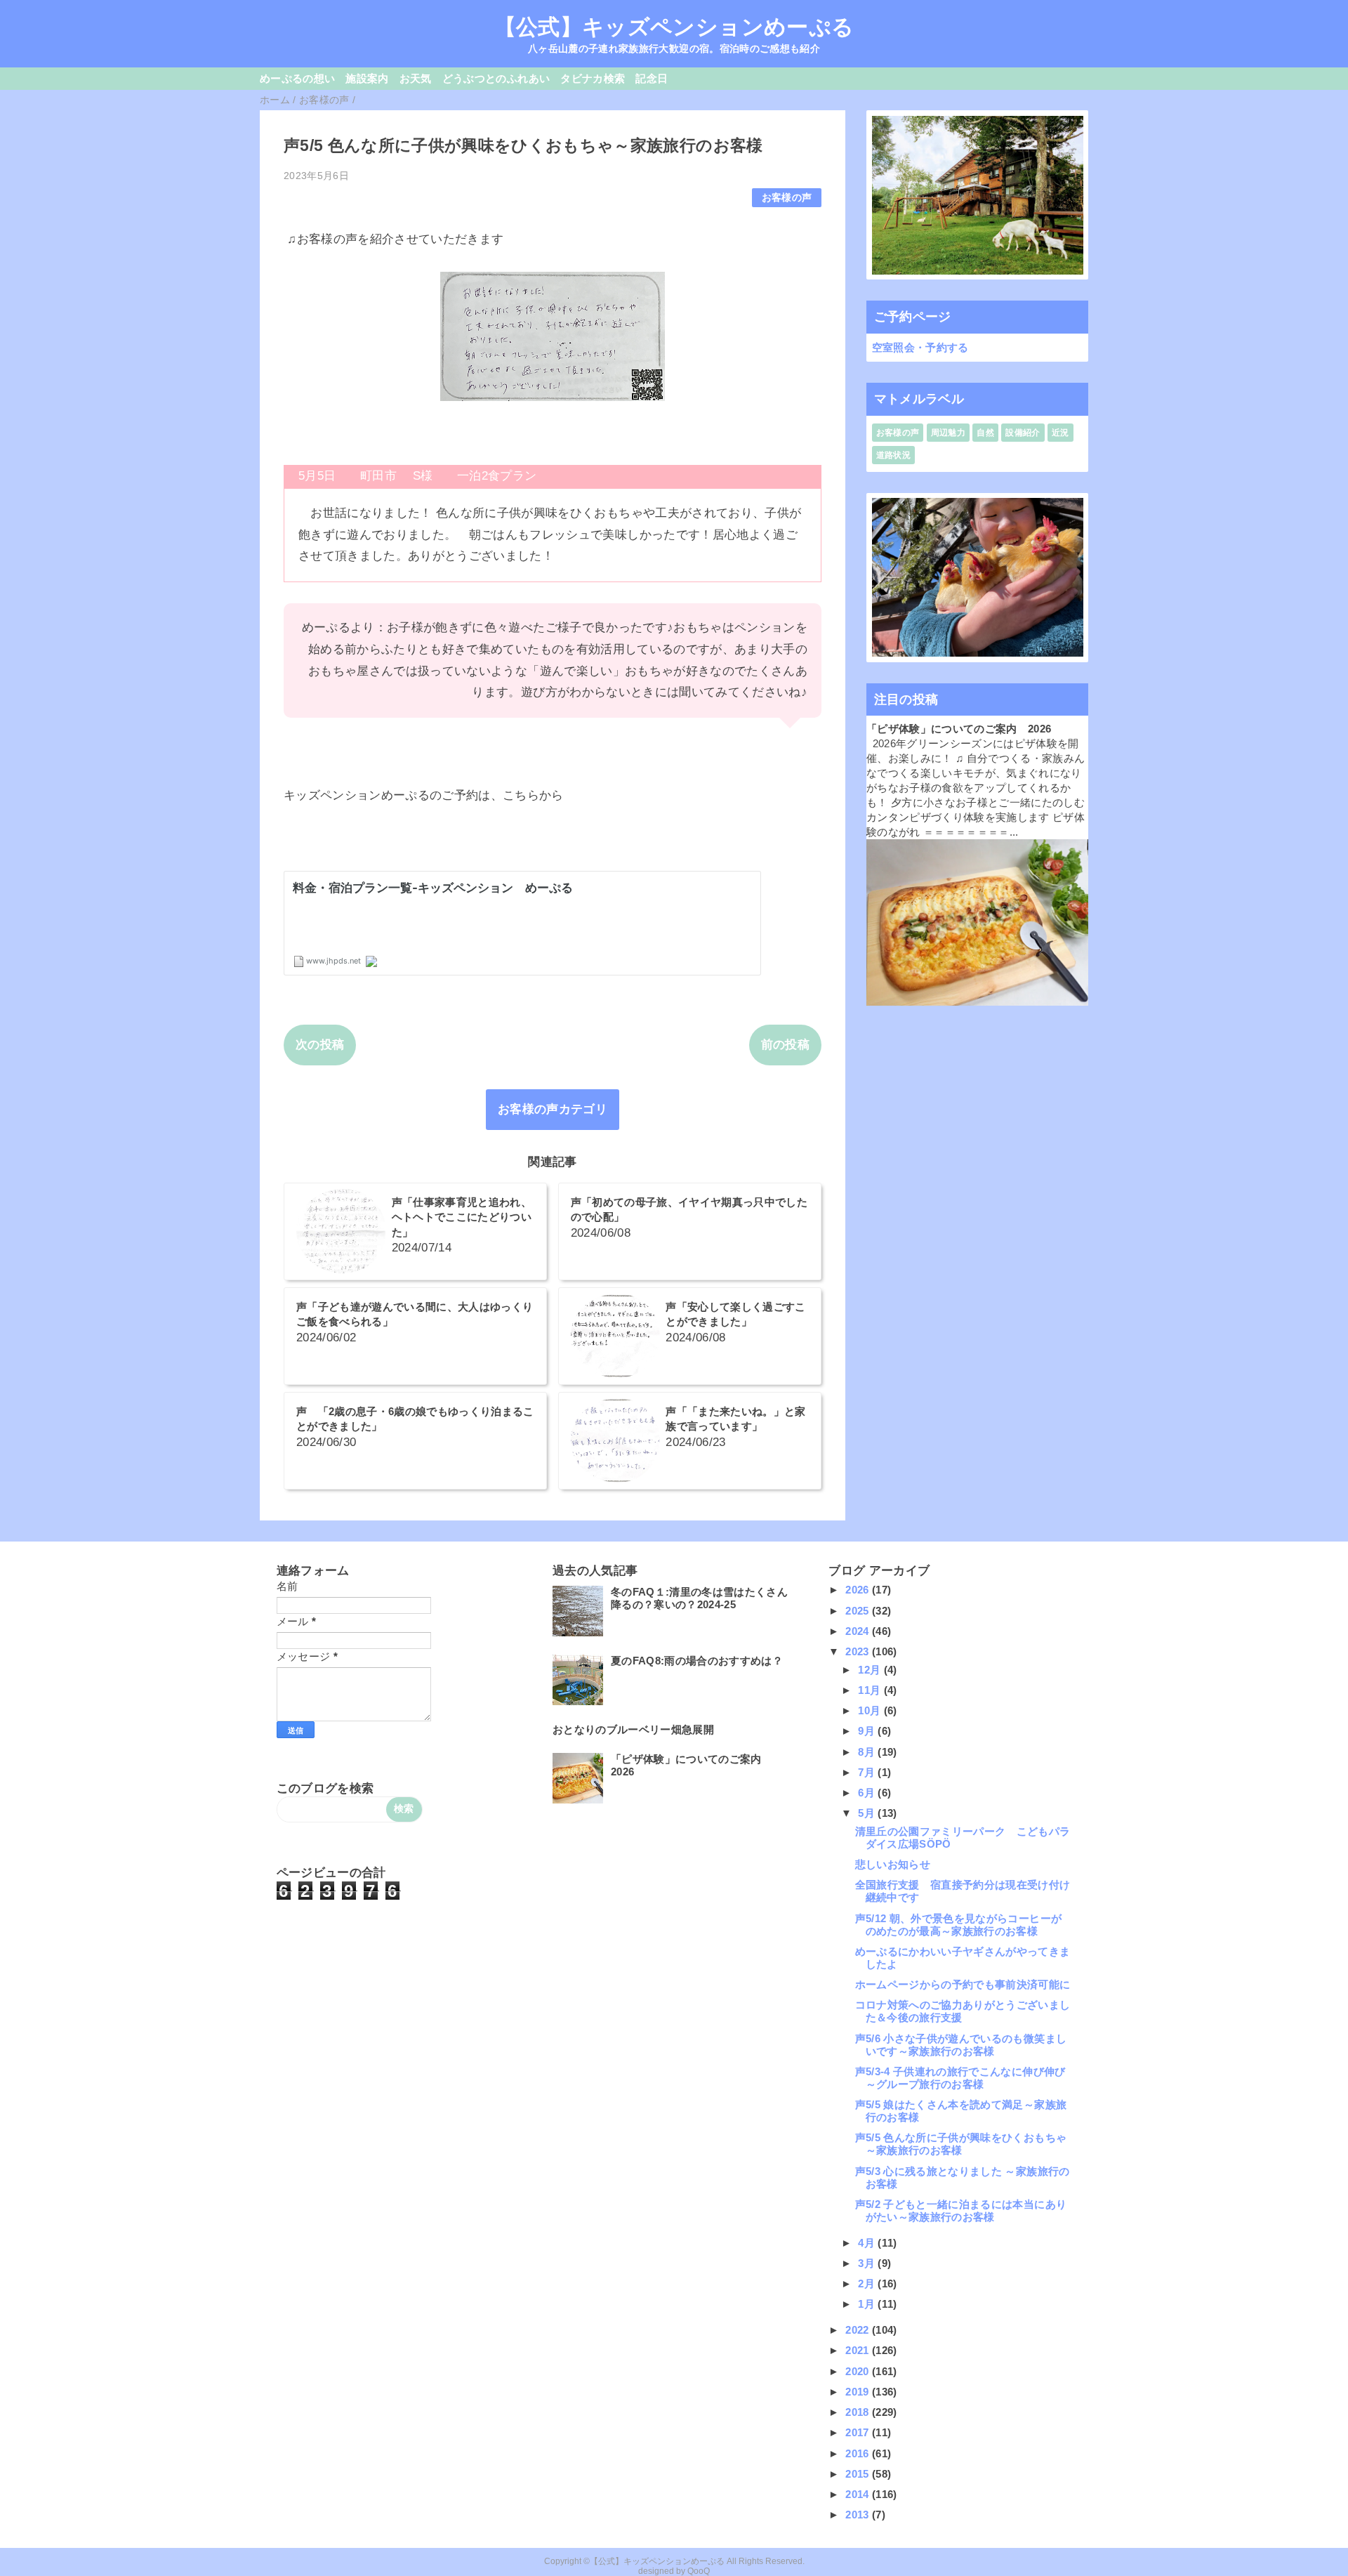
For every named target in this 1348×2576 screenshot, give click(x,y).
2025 (859, 1611)
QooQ (699, 2571)
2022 (859, 2330)
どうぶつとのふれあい (496, 78)
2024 (859, 1631)
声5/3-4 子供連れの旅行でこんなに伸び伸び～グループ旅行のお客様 (960, 2078)
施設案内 (367, 78)
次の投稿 (320, 1045)
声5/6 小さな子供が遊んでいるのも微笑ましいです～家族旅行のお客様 (961, 2045)
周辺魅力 (948, 433)
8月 (868, 1752)
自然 (985, 433)
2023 (859, 1651)
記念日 (652, 78)
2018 (859, 2412)
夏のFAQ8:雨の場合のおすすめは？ (697, 1661)
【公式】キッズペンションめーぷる (674, 27)
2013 (859, 2515)
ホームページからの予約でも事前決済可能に (963, 1984)
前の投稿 (785, 1045)
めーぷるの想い (297, 78)
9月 (868, 1731)
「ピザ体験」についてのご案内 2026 (959, 729)
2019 (859, 2392)
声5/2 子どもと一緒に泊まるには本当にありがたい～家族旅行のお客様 (961, 2210)
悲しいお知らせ (893, 1864)
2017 (859, 2432)
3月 (868, 2263)
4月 (868, 2243)
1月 (868, 2304)
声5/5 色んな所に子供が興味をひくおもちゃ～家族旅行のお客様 (961, 2144)
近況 (1060, 433)
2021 (859, 2350)
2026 (859, 1590)
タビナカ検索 (593, 78)
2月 (868, 2283)
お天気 (416, 78)
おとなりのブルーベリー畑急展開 (633, 1729)
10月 (871, 1710)
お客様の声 (787, 198)
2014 (859, 2494)
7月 (868, 1772)
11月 (871, 1690)
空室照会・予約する (920, 347)
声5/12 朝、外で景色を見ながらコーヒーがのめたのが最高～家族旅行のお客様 (958, 1925)
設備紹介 (1023, 433)
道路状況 (893, 455)
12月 (871, 1670)
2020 (859, 2371)
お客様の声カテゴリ (553, 1109)
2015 (859, 2474)
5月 (868, 1813)
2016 (859, 2453)
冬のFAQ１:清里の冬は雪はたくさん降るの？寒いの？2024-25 (699, 1598)
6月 (868, 1793)
